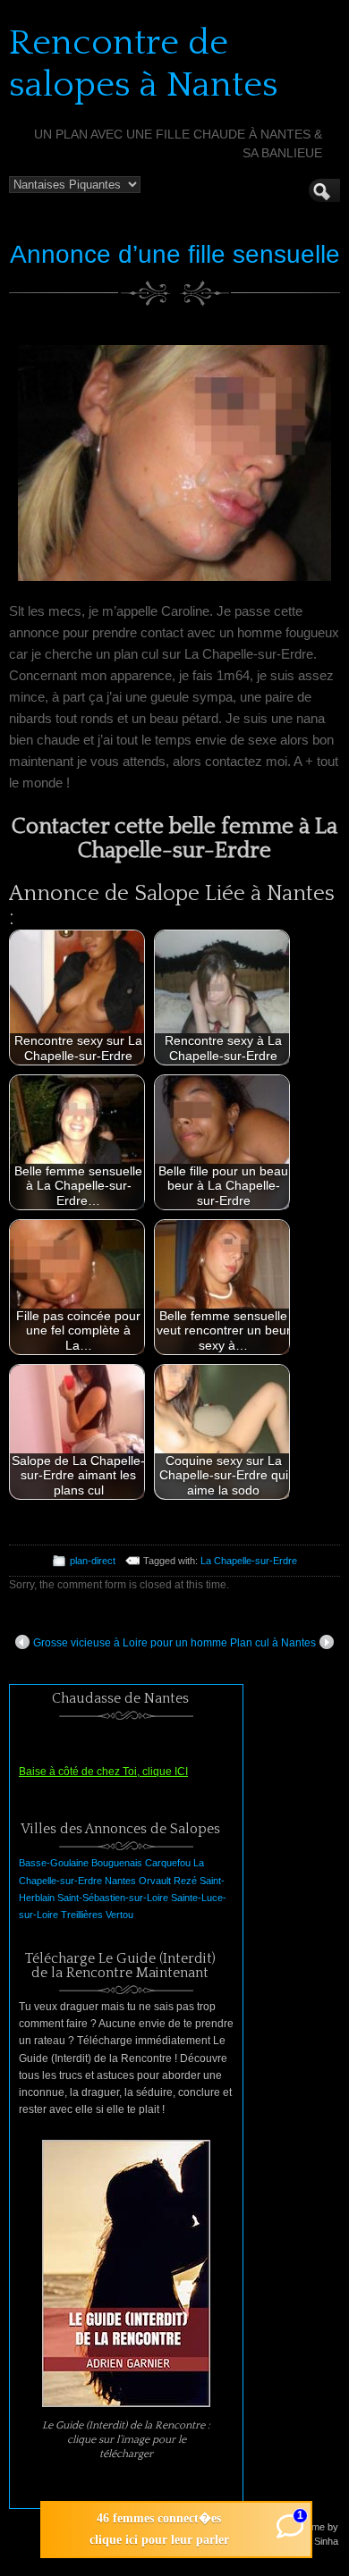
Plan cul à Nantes (273, 1643)
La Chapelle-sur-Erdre (249, 1561)
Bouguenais (117, 1863)
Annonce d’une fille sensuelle (175, 254)
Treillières (82, 1915)
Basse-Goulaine (54, 1863)
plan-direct (93, 1561)
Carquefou (168, 1863)
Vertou (119, 1915)
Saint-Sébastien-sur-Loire (113, 1898)
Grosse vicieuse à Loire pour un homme (130, 1643)
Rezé (185, 1881)
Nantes (120, 1881)
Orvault (155, 1881)
